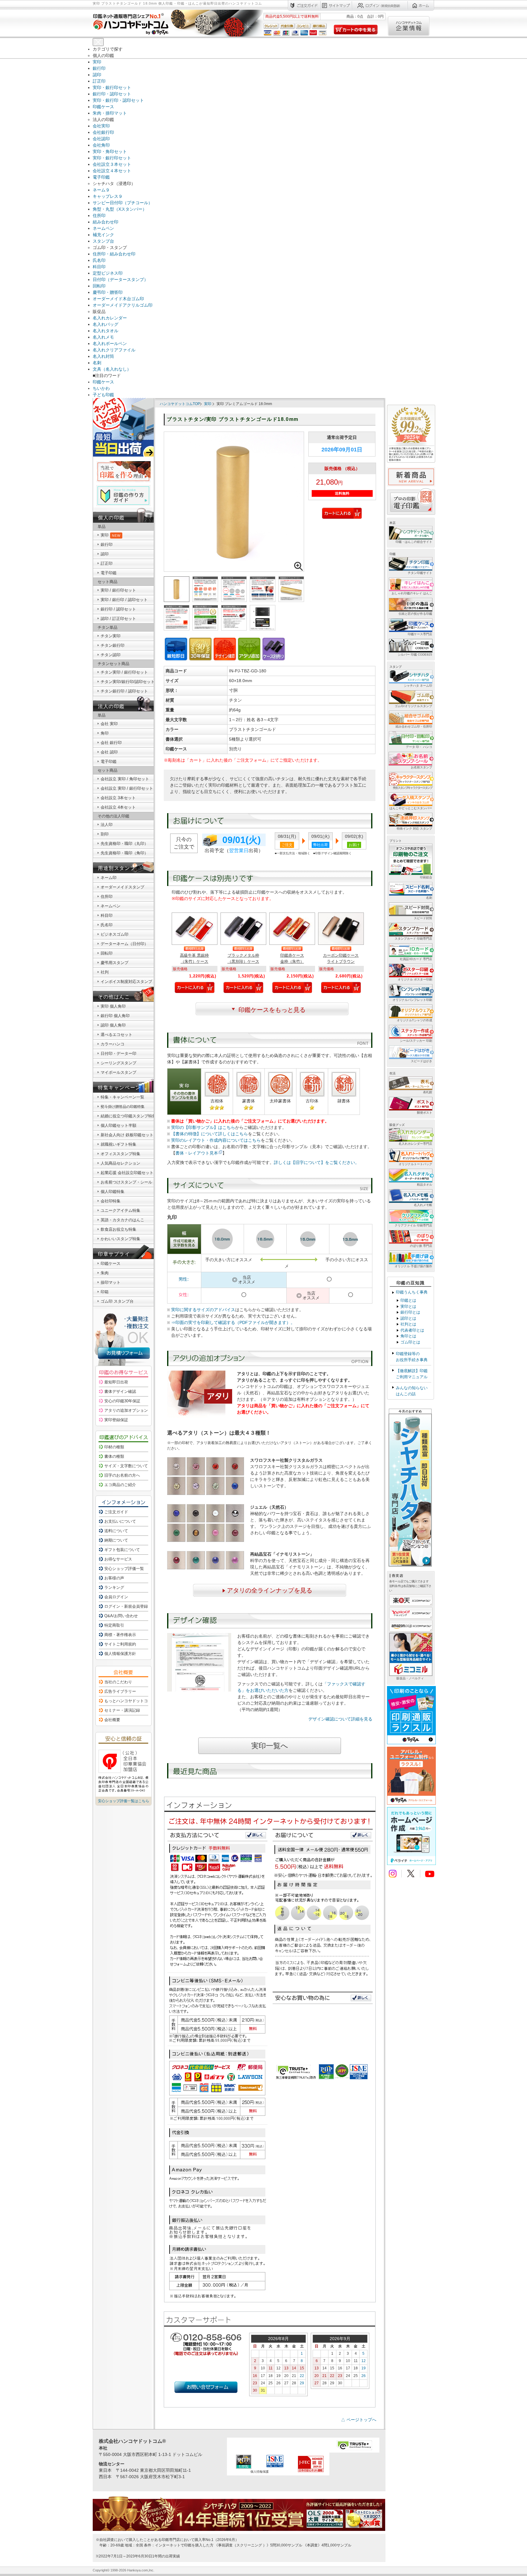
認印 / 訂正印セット (118, 619)
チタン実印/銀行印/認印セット (128, 682)
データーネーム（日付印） (124, 944)
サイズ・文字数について (126, 1466)
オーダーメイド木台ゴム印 (118, 299)
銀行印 (99, 68)
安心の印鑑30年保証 (122, 1401)
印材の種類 (114, 1447)
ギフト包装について (122, 1550)
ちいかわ (101, 388)
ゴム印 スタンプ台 (117, 1301)
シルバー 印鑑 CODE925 (415, 655)
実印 (97, 62)
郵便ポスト (425, 1113)
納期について (116, 1540)
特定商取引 (114, 1625)
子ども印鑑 (103, 395)
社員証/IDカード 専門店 (416, 959)
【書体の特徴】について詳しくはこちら (210, 1134)
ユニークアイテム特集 (120, 1210)
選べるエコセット (117, 1035)
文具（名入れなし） (112, 369)
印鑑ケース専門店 (420, 634)
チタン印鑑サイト (420, 573)
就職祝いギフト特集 (118, 1144)
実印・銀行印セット (112, 87)
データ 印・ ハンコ (419, 747)
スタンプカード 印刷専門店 (413, 939)
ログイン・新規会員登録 (126, 1606)
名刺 (97, 363)
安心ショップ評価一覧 (124, 1569)
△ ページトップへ (359, 2420)
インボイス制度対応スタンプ (126, 982)
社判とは (408, 1324)
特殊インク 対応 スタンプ (414, 829)
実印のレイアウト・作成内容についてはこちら (216, 1140)
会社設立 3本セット (118, 798)
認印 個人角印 (113, 1025)
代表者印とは (412, 1330)
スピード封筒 (423, 918)
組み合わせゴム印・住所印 (414, 726)
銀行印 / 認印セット (118, 609)
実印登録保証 (116, 1420)
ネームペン (103, 228)
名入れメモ (103, 337)
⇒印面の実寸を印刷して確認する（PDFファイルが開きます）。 (233, 1322)
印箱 (105, 1292)
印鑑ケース (103, 107)
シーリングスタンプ (118, 1063)
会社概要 (112, 1720)
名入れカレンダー (110, 318)
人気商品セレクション (120, 1163)
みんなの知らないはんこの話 (412, 1391)
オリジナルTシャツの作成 (414, 1020)
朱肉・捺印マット (110, 113)
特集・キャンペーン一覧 (122, 1097)
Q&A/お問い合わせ (121, 1616)
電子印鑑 (101, 177)
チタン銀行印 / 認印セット (124, 691)
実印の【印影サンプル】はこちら (203, 1127)
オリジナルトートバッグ (415, 1164)
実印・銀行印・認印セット (118, 100)
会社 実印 (109, 724)
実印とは (408, 1306)
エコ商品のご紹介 (120, 1485)
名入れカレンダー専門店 (415, 1144)
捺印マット (111, 1282)
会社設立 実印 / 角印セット (125, 779)
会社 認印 (109, 752)
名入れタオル (106, 331)
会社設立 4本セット (118, 807)
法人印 (107, 825)
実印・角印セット (110, 151)
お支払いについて (120, 1521)
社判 (105, 972)
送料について (116, 1531)
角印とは (408, 1336)
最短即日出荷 (116, 1382)
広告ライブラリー (120, 1691)
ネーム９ (101, 190)
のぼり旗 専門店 (421, 1246)
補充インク (103, 235)
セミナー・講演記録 (122, 1710)
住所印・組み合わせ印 (114, 254)
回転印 (99, 286)
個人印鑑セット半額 (118, 1125)
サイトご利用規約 (120, 1644)
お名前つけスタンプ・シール (126, 1182)
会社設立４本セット (112, 171)
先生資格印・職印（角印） (124, 853)
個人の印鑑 (111, 518)
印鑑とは (408, 1300)
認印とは (408, 1318)
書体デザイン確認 (120, 1391)
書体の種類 (114, 1456)
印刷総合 (426, 877)
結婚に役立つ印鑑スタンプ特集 (128, 1116)
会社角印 (101, 145)
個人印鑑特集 (113, 1192)
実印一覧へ (270, 1746)
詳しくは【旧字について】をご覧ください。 (317, 1162)
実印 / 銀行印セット (118, 590)
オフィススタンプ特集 (120, 1154)
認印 (97, 75)
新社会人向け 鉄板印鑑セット (127, 1135)
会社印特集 (111, 1201)
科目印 (99, 267)
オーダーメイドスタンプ (122, 887)
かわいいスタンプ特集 (120, 1239)
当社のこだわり (118, 1682)
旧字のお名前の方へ (122, 1475)
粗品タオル (425, 1185)
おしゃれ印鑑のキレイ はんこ (412, 593)
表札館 (428, 1092)
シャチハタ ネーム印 (418, 686)
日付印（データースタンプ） (120, 279)
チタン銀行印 (113, 645)
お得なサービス (118, 1559)
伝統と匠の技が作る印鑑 (415, 614)
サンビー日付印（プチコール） (123, 203)
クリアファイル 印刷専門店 (413, 1225)
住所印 (99, 215)
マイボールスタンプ (118, 1072)
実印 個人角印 (113, 1006)
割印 (105, 834)
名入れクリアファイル (114, 350)
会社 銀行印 (111, 743)
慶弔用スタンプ (115, 963)
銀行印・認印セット (112, 94)
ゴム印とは (410, 1342)
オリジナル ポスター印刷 (415, 979)
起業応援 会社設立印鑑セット (127, 1173)
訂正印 (99, 81)
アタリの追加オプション (126, 1410)
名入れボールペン (110, 343)
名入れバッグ (106, 324)
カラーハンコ (113, 1044)
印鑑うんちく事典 (412, 1292)
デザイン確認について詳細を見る (340, 1719)
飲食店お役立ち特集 (118, 1229)
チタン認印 (111, 655)
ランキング (114, 1587)
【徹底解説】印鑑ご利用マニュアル (412, 1374)
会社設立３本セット (112, 164)
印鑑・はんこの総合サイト (414, 542)
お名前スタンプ (421, 767)
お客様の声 (114, 1578)
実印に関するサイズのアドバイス (203, 1310)
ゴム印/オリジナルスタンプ (413, 706)
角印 (105, 733)
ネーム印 (109, 878)
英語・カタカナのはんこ (122, 1220)
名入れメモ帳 (423, 1205)
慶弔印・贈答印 (108, 292)
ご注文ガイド (116, 1512)
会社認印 (101, 139)
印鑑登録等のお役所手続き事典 (412, 1357)
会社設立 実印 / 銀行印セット (127, 788)
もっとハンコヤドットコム (128, 1701)
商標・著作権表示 (120, 1635)
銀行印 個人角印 (115, 1016)
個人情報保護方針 (120, 1654)
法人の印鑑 (111, 706)
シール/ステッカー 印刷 (416, 1041)
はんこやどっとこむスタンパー (411, 808)
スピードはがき (421, 1061)
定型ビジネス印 (108, 273)
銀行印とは (410, 1312)
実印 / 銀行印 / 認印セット (124, 600)
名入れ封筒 (103, 356)
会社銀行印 (103, 132)
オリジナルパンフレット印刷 (412, 1000)
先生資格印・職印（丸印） (124, 843)
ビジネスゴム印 (115, 934)
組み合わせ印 (106, 222)
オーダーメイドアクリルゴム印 (123, 305)
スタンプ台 (103, 241)
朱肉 (105, 1273)
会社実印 (101, 126)
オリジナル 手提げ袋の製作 (413, 1266)
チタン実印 (111, 636)
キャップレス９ (108, 196)
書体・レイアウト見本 (197, 1153)
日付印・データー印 (118, 1053)
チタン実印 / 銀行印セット (124, 672)
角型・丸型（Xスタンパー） (120, 209)
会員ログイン (116, 1597)
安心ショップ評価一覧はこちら (124, 1801)
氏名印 (99, 260)
